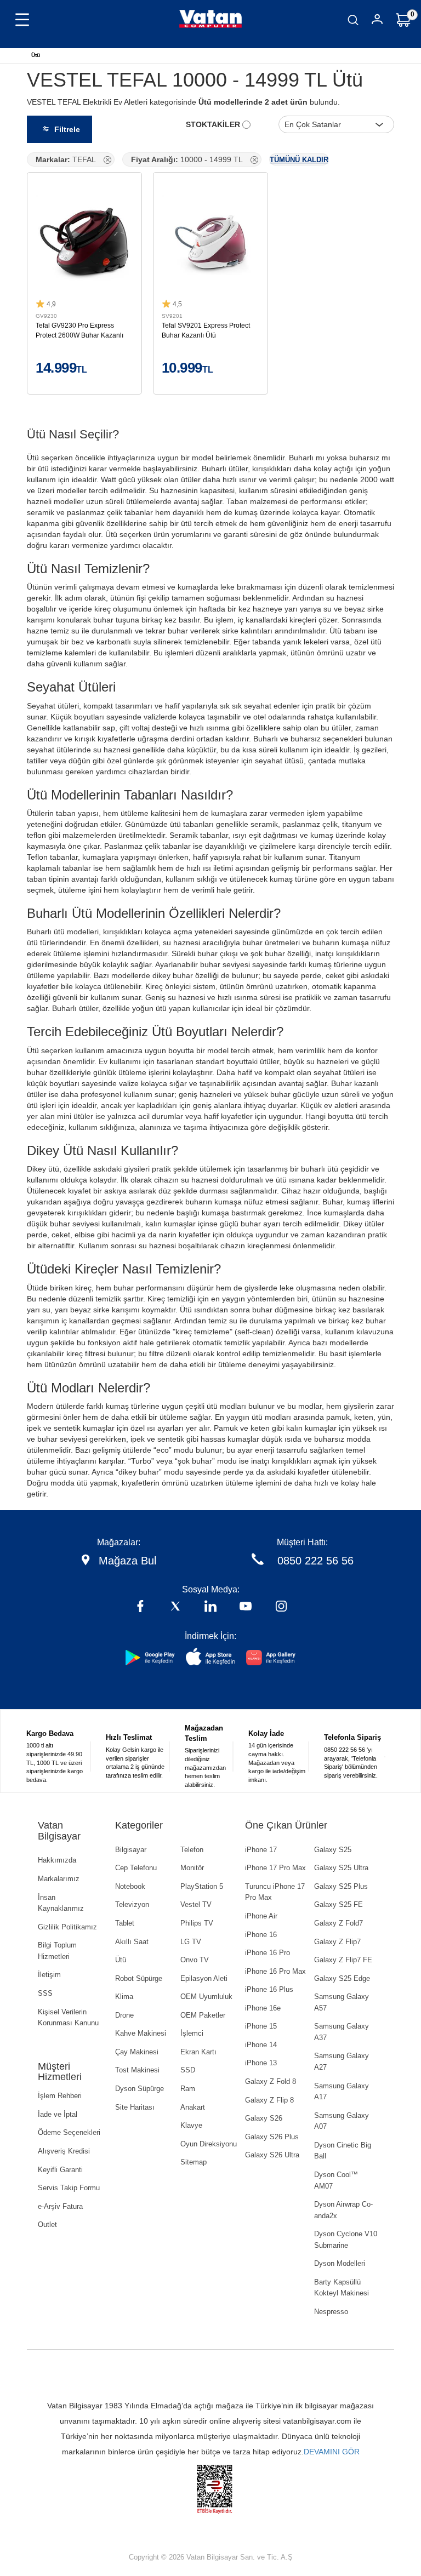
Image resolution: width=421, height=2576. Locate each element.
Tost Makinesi (137, 2070)
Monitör (192, 1868)
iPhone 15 (261, 2026)
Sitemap (194, 2162)
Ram (188, 2089)
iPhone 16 (261, 1935)
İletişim (49, 1975)
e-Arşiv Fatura (60, 2206)
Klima (124, 1997)
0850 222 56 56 (315, 1561)
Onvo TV (195, 1960)
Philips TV (197, 1923)
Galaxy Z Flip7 (337, 1942)
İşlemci (192, 2033)
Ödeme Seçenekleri (69, 2132)
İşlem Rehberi (60, 2096)
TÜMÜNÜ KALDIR (299, 160)
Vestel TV (196, 1904)
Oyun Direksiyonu (209, 2144)
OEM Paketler (203, 2015)
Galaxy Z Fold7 (338, 1923)
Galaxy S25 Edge (342, 1978)
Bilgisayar (131, 1850)
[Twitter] (175, 1607)
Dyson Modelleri (340, 2263)
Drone (124, 2015)
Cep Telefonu (136, 1868)
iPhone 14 (261, 2045)
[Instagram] (281, 1607)
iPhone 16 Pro (268, 1953)
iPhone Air (261, 1916)
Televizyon (132, 1904)
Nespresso (331, 2312)
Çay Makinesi (137, 2052)
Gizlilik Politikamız (67, 1927)
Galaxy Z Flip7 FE (343, 1960)
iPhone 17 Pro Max (275, 1868)
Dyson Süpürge (140, 2089)
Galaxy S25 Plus (341, 1886)
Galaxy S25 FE (338, 1904)
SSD (188, 2070)
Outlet (47, 2224)
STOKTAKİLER (214, 124)
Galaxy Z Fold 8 (271, 2081)
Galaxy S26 (264, 2118)
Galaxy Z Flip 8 (269, 2100)
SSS (45, 1993)
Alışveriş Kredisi (64, 2151)
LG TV (191, 1942)
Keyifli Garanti (60, 2170)
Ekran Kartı (198, 2052)
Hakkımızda (57, 1860)
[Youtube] (246, 1607)
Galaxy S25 (333, 1850)
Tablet (125, 1923)
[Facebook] (140, 1607)
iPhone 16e (263, 2008)
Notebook (130, 1886)
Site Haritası (135, 2107)
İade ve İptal (58, 2114)
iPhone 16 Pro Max (275, 1971)
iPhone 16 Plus (269, 1989)
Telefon (192, 1850)
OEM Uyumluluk (206, 1997)
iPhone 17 (261, 1850)
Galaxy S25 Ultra (341, 1868)
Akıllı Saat (132, 1942)
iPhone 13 (261, 2063)
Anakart (193, 2107)
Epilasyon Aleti (204, 1978)
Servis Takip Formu (69, 2188)
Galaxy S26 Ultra (272, 2155)
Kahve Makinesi (141, 2033)
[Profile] (377, 21)
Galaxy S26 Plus (272, 2137)
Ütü (36, 55)
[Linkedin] (210, 1607)
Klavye (191, 2125)
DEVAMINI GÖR (332, 2452)
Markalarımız (59, 1879)
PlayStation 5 (202, 1886)
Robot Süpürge (139, 1978)
